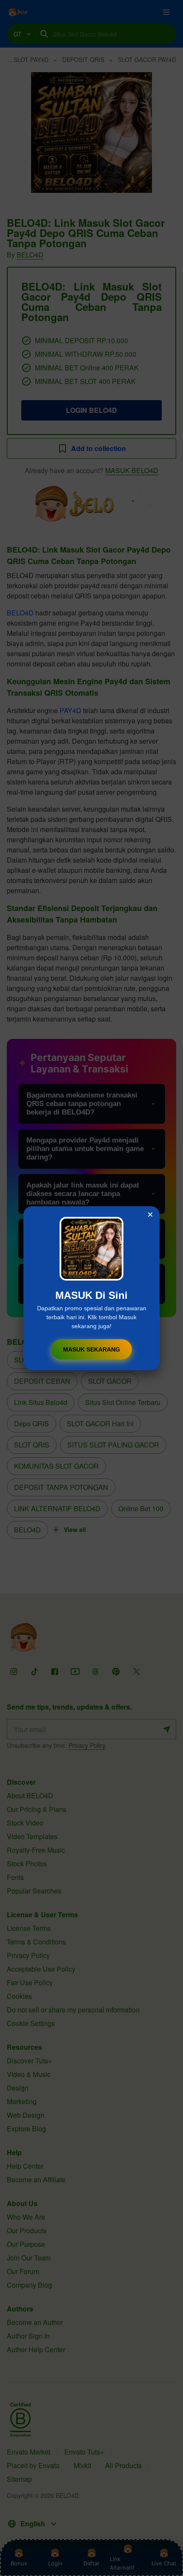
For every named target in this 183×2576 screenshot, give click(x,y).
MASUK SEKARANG (91, 1349)
